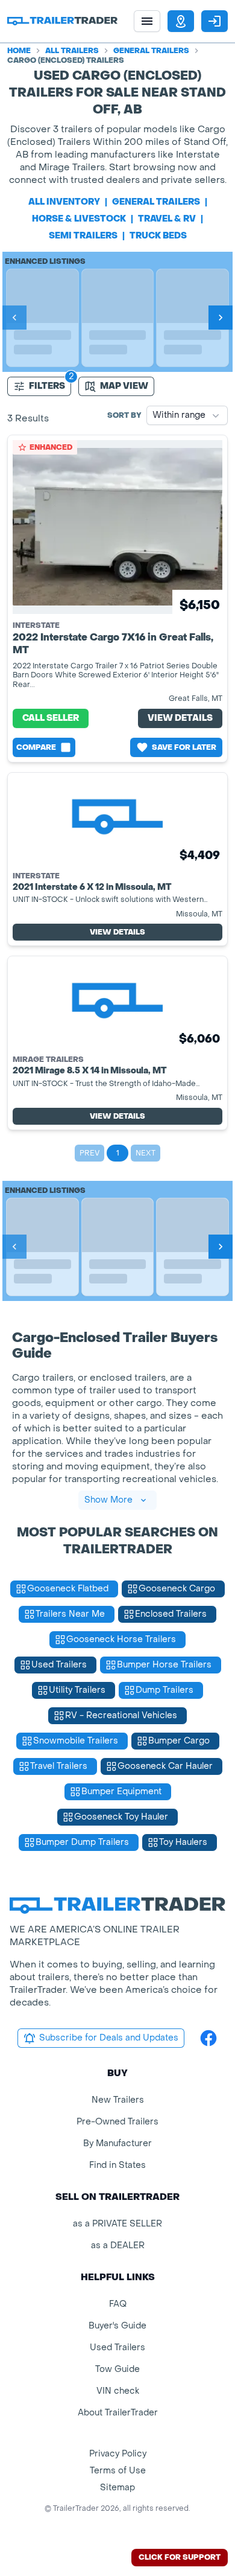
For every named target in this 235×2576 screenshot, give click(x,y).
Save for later (184, 747)
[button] (181, 21)
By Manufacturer (117, 2143)
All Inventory (64, 202)
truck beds (158, 236)
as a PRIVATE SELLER (117, 2224)
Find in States (117, 2165)
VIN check (118, 2391)
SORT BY (124, 415)
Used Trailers (117, 2347)
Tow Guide (117, 2369)
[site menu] (147, 21)
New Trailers (118, 2100)
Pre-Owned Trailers (117, 2122)
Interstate (36, 625)
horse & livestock (79, 219)
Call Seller (51, 718)
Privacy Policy (118, 2454)
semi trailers (83, 236)
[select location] (181, 21)
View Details (180, 718)
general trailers (156, 202)
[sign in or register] (215, 21)
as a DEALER (118, 2245)
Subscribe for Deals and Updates (109, 2038)
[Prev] (14, 318)
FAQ (118, 2304)
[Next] (221, 318)
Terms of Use (118, 2471)
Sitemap (117, 2488)
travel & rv (167, 219)
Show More (108, 1500)
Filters (47, 386)
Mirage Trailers (48, 1059)
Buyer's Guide (117, 2326)
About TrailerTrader (118, 2413)
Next (146, 1153)
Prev (89, 1153)
